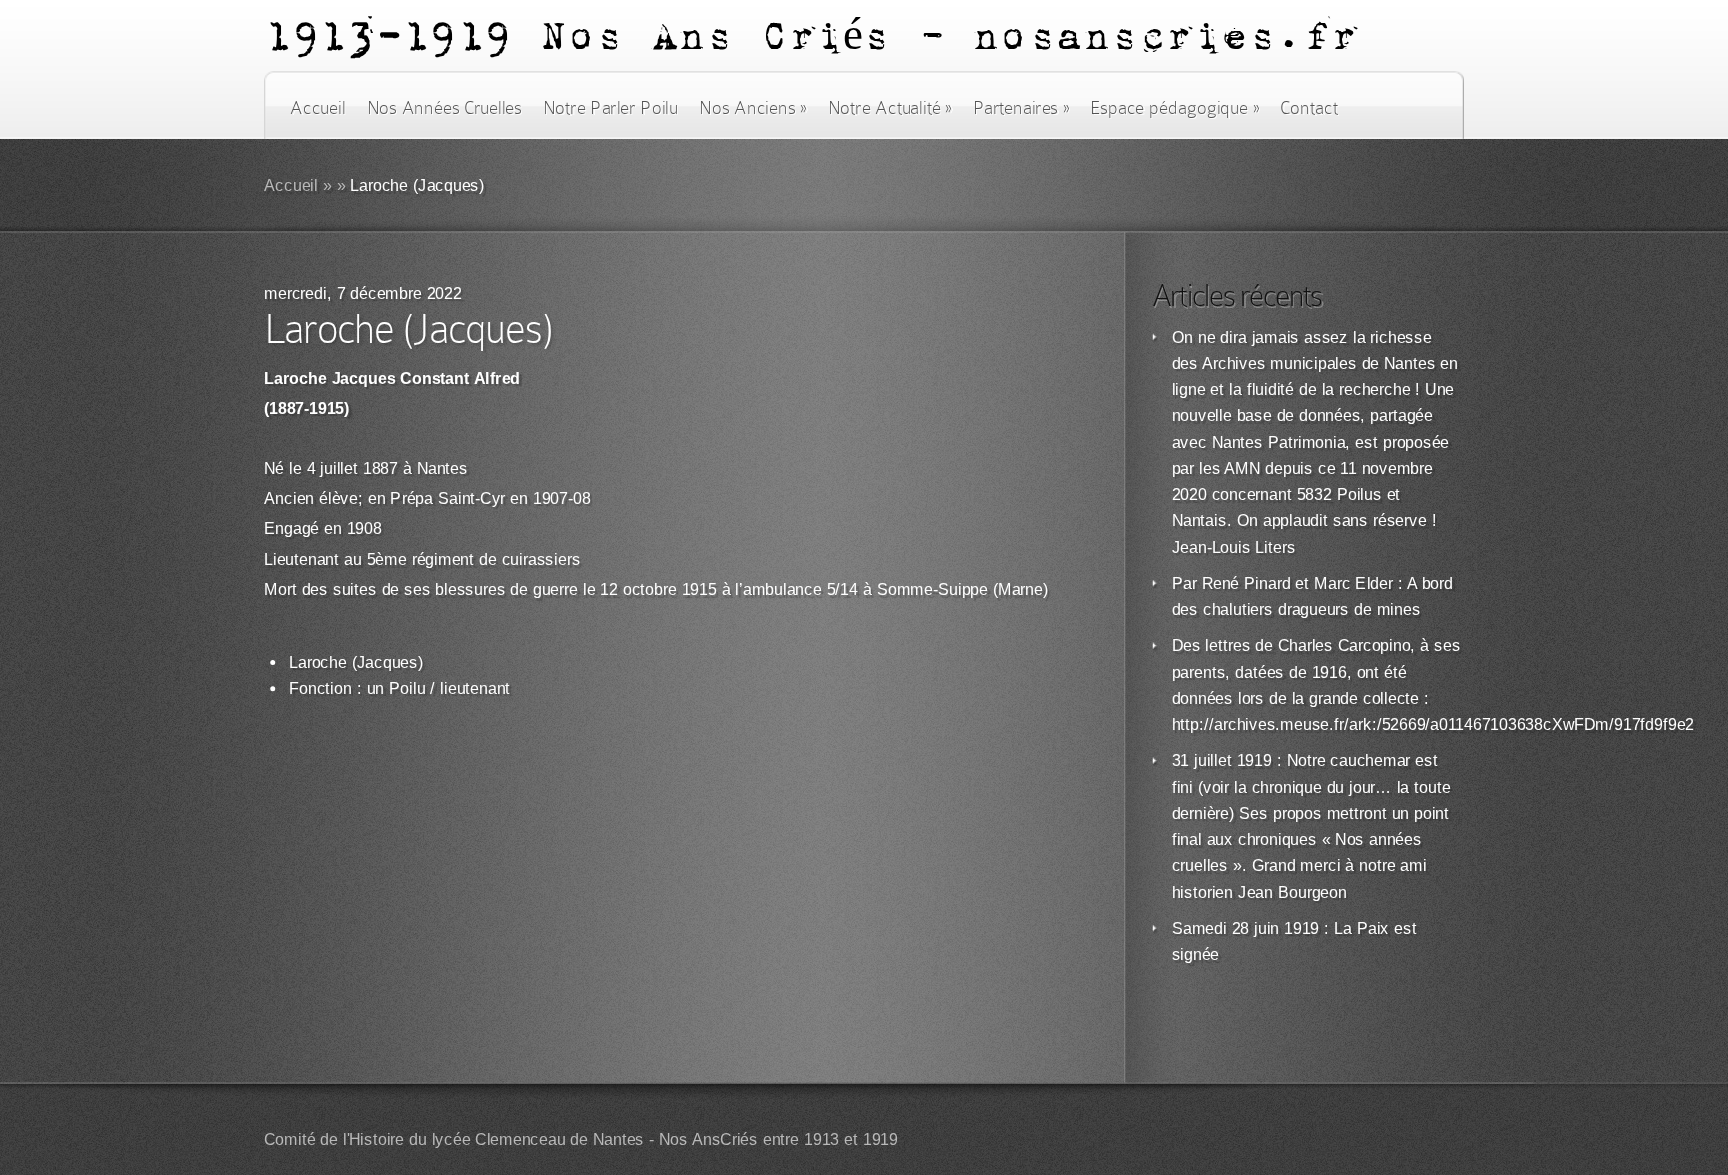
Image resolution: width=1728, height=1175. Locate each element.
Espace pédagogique (1174, 108)
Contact (1309, 108)
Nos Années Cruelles (444, 108)
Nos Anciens (753, 108)
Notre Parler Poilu (610, 108)
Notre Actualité (890, 108)
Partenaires (1021, 108)
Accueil (317, 108)
